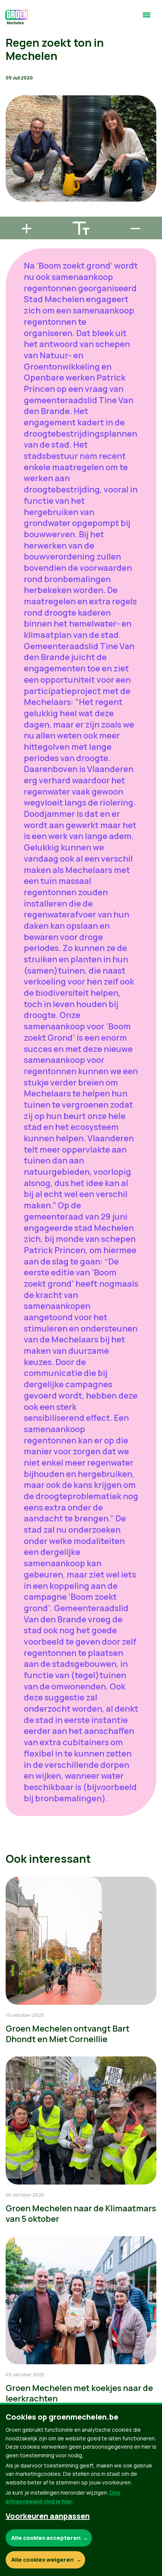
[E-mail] (12, 213)
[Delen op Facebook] (12, 170)
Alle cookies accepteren (46, 2538)
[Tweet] (12, 192)
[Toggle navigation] (147, 18)
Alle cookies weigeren (43, 2560)
